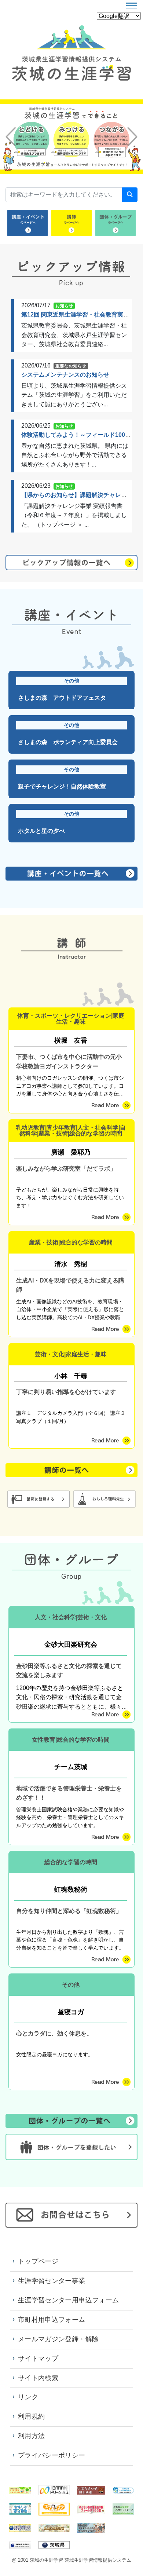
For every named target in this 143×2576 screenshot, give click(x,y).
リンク (28, 2397)
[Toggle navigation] (132, 6)
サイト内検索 (38, 2378)
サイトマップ (38, 2359)
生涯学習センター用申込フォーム (68, 2300)
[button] (11, 137)
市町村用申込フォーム (52, 2320)
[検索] (130, 195)
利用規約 (31, 2416)
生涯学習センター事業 (52, 2281)
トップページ (38, 2261)
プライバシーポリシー (52, 2455)
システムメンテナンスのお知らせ (65, 375)
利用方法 (31, 2436)
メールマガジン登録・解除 (58, 2339)
